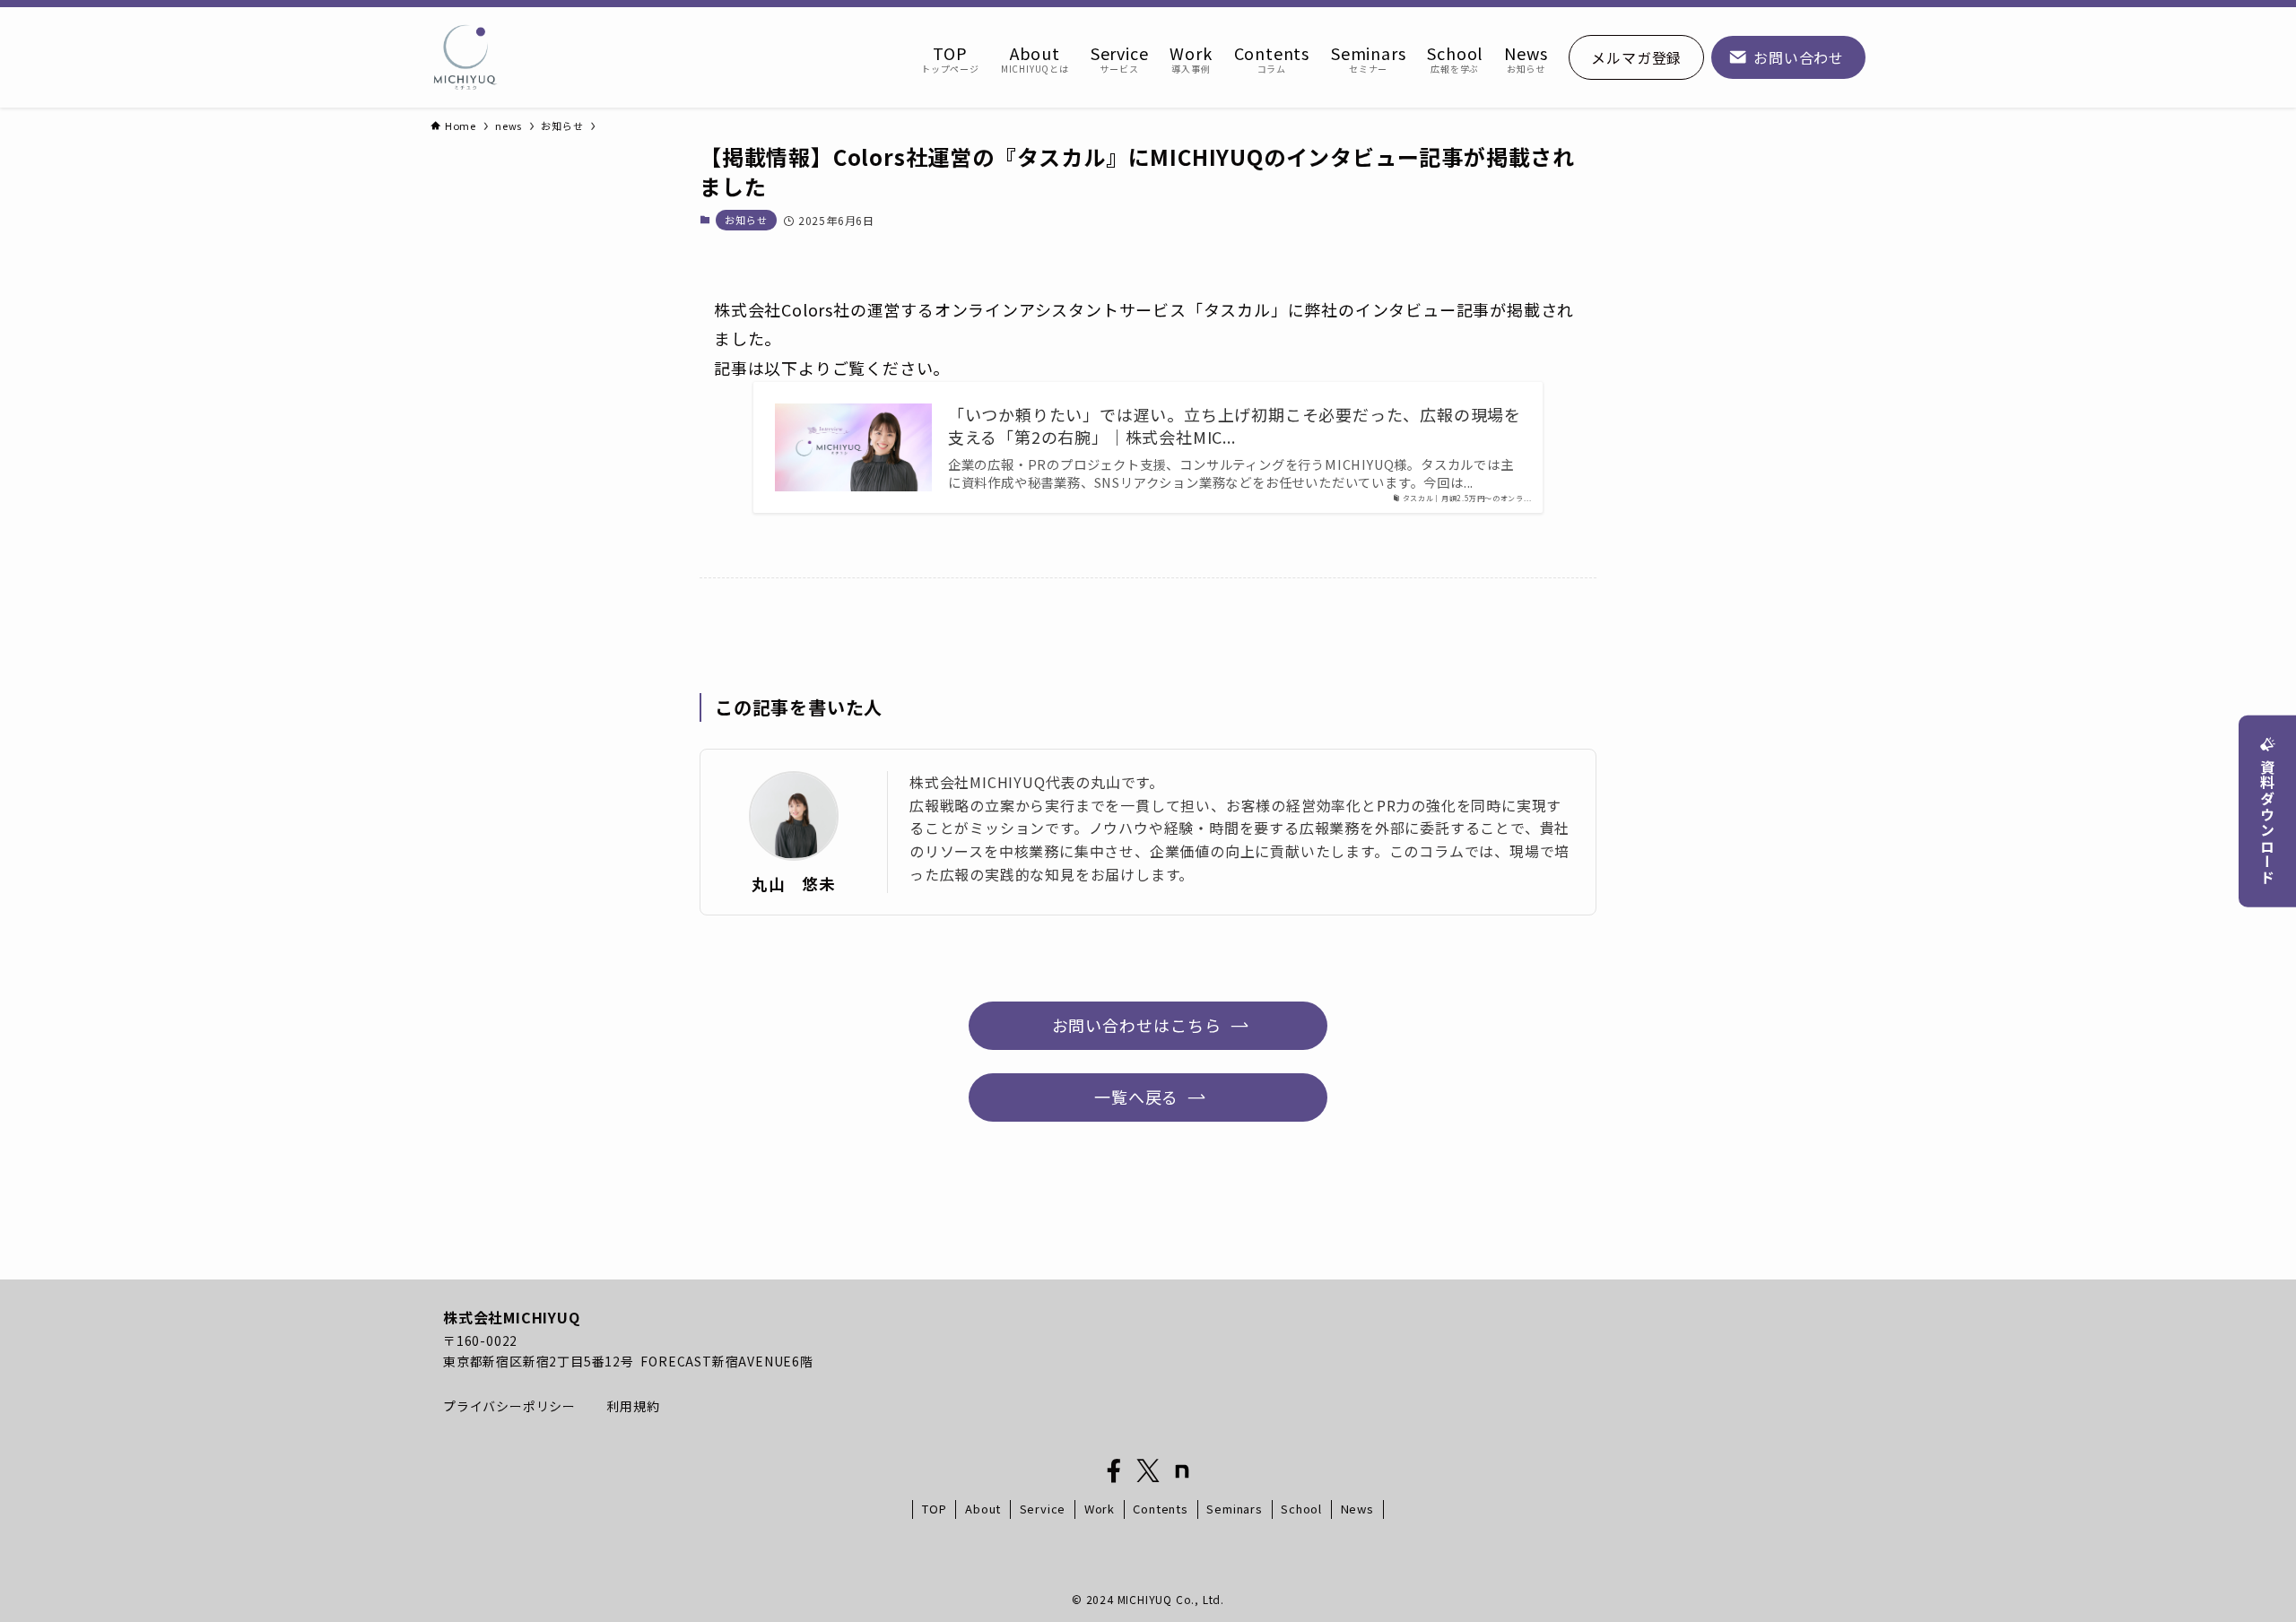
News (1357, 1509)
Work (1100, 1509)
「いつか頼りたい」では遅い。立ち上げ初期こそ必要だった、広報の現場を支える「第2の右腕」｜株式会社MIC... (1235, 426)
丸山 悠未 (794, 884)
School (1301, 1509)
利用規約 (633, 1406)
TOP (934, 1509)
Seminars (1234, 1509)
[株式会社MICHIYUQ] (465, 57)
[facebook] (1114, 1471)
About (983, 1509)
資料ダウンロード (2267, 823)
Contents (1160, 1509)
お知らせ (746, 220)
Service (1043, 1509)
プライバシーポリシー (511, 1406)
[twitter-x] (1148, 1471)
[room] (1182, 1471)
